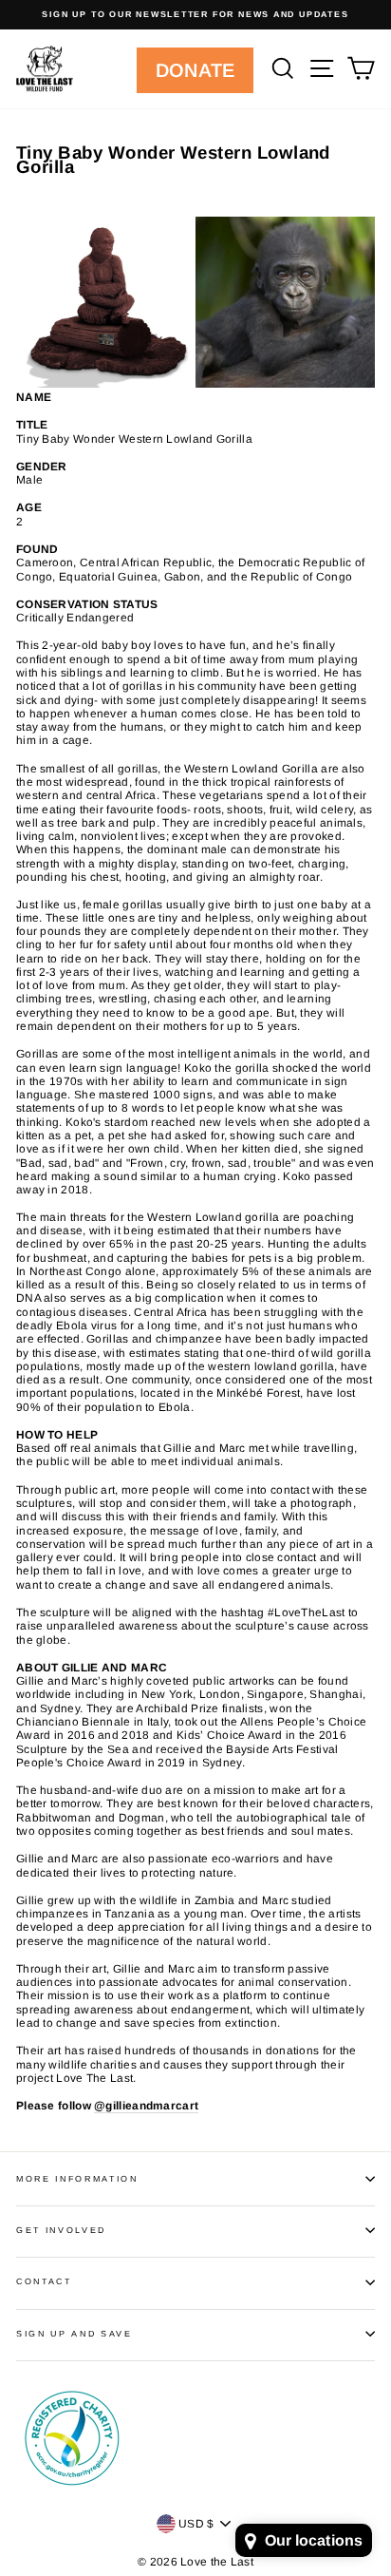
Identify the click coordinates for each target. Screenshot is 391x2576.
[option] (195, 15)
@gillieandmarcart (146, 2106)
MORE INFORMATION (77, 2179)
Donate (195, 70)
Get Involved (61, 2230)
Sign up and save (74, 2334)
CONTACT (44, 2281)
